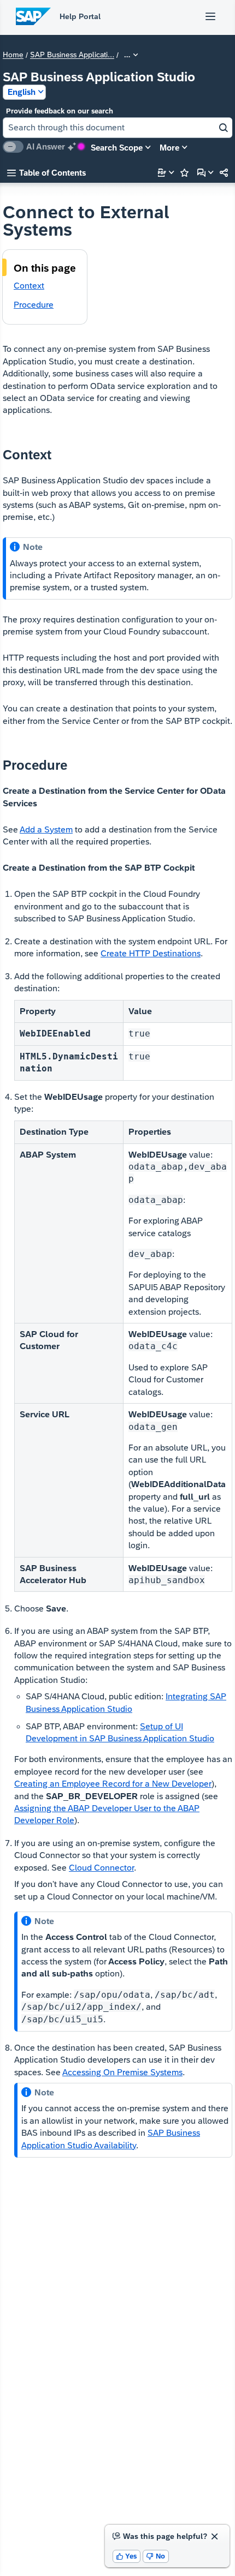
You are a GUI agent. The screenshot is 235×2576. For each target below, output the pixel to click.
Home (13, 55)
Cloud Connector (101, 1868)
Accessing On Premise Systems (122, 2072)
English (22, 92)
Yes (127, 2556)
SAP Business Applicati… (72, 55)
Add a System (46, 829)
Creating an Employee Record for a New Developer (113, 1784)
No (156, 2556)
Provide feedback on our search (60, 111)
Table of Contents (46, 173)
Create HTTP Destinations (151, 953)
